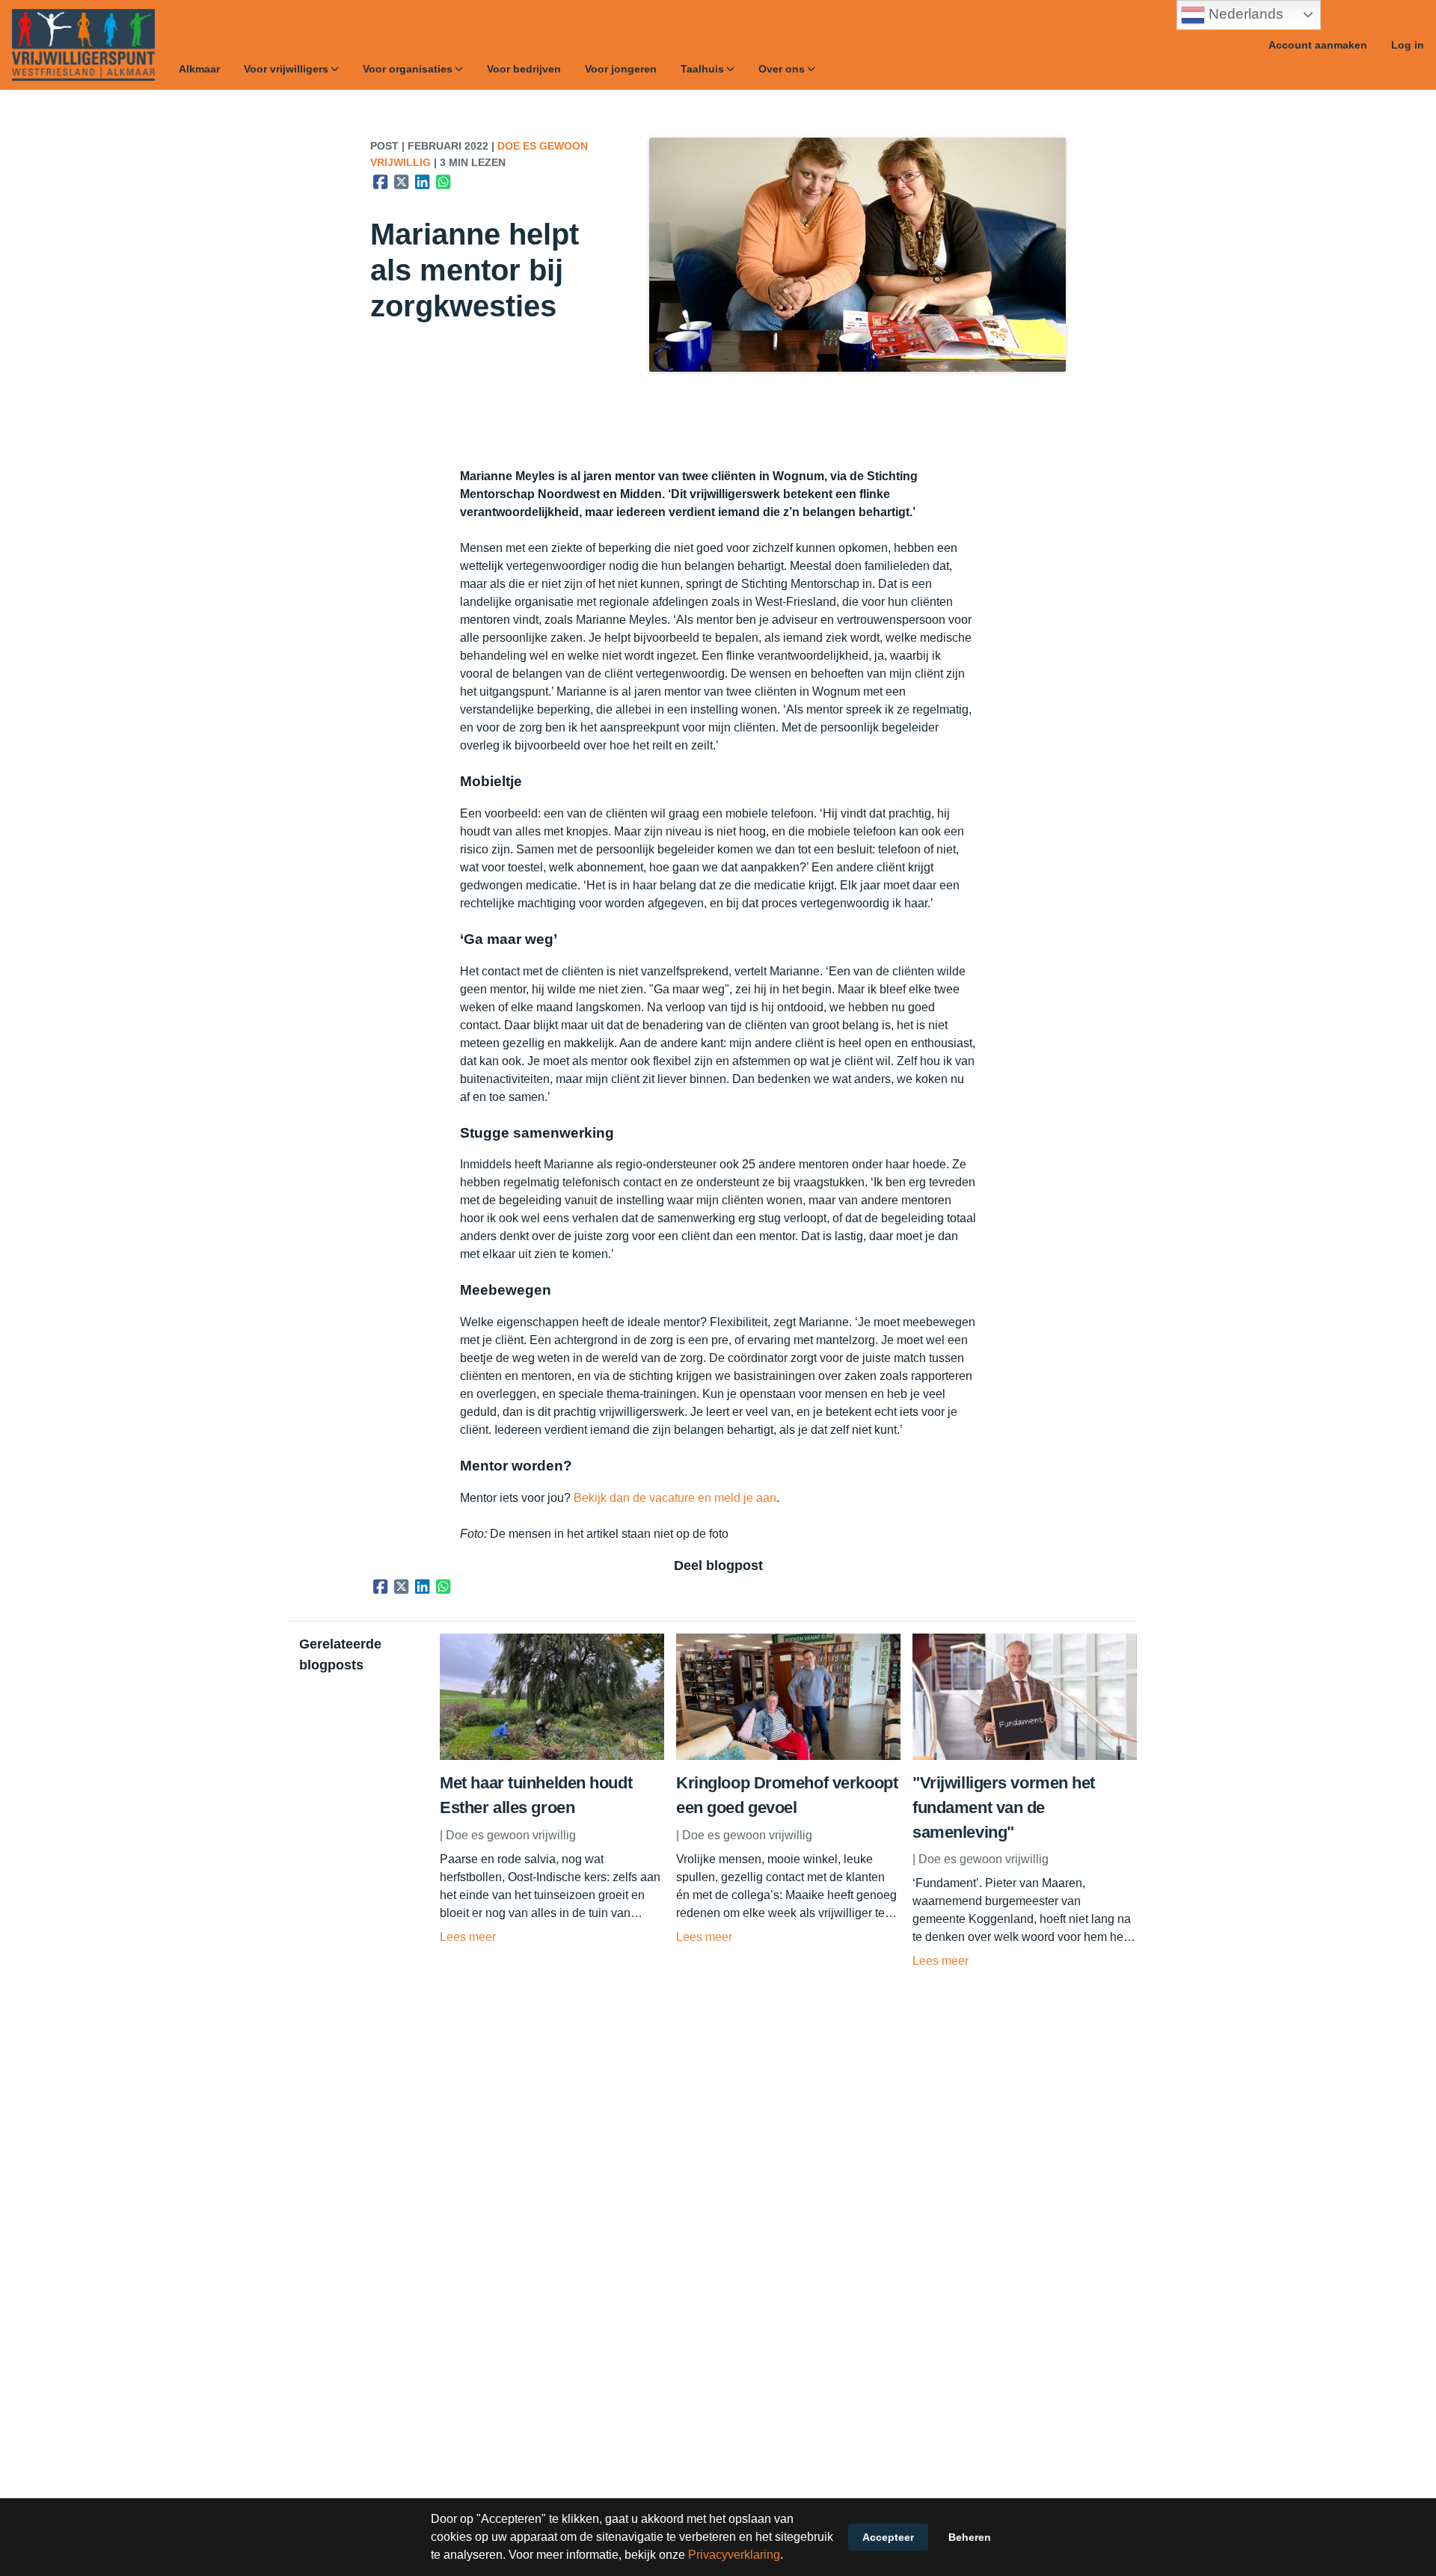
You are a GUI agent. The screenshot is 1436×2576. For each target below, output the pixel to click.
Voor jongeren (621, 69)
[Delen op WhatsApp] (444, 182)
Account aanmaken (1318, 45)
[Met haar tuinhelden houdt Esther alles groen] (552, 1756)
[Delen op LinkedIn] (423, 182)
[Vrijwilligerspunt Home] (83, 45)
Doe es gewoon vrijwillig (511, 1835)
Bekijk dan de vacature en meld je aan (675, 1498)
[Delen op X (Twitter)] (402, 182)
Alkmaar (199, 69)
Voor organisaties (408, 69)
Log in (1408, 45)
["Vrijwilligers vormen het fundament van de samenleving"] (1025, 1756)
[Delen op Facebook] (381, 182)
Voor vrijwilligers (286, 69)
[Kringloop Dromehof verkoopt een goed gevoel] (788, 1756)
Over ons (782, 69)
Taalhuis (702, 69)
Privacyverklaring (734, 2555)
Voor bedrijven (524, 69)
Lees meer (468, 1937)
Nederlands (1244, 14)
